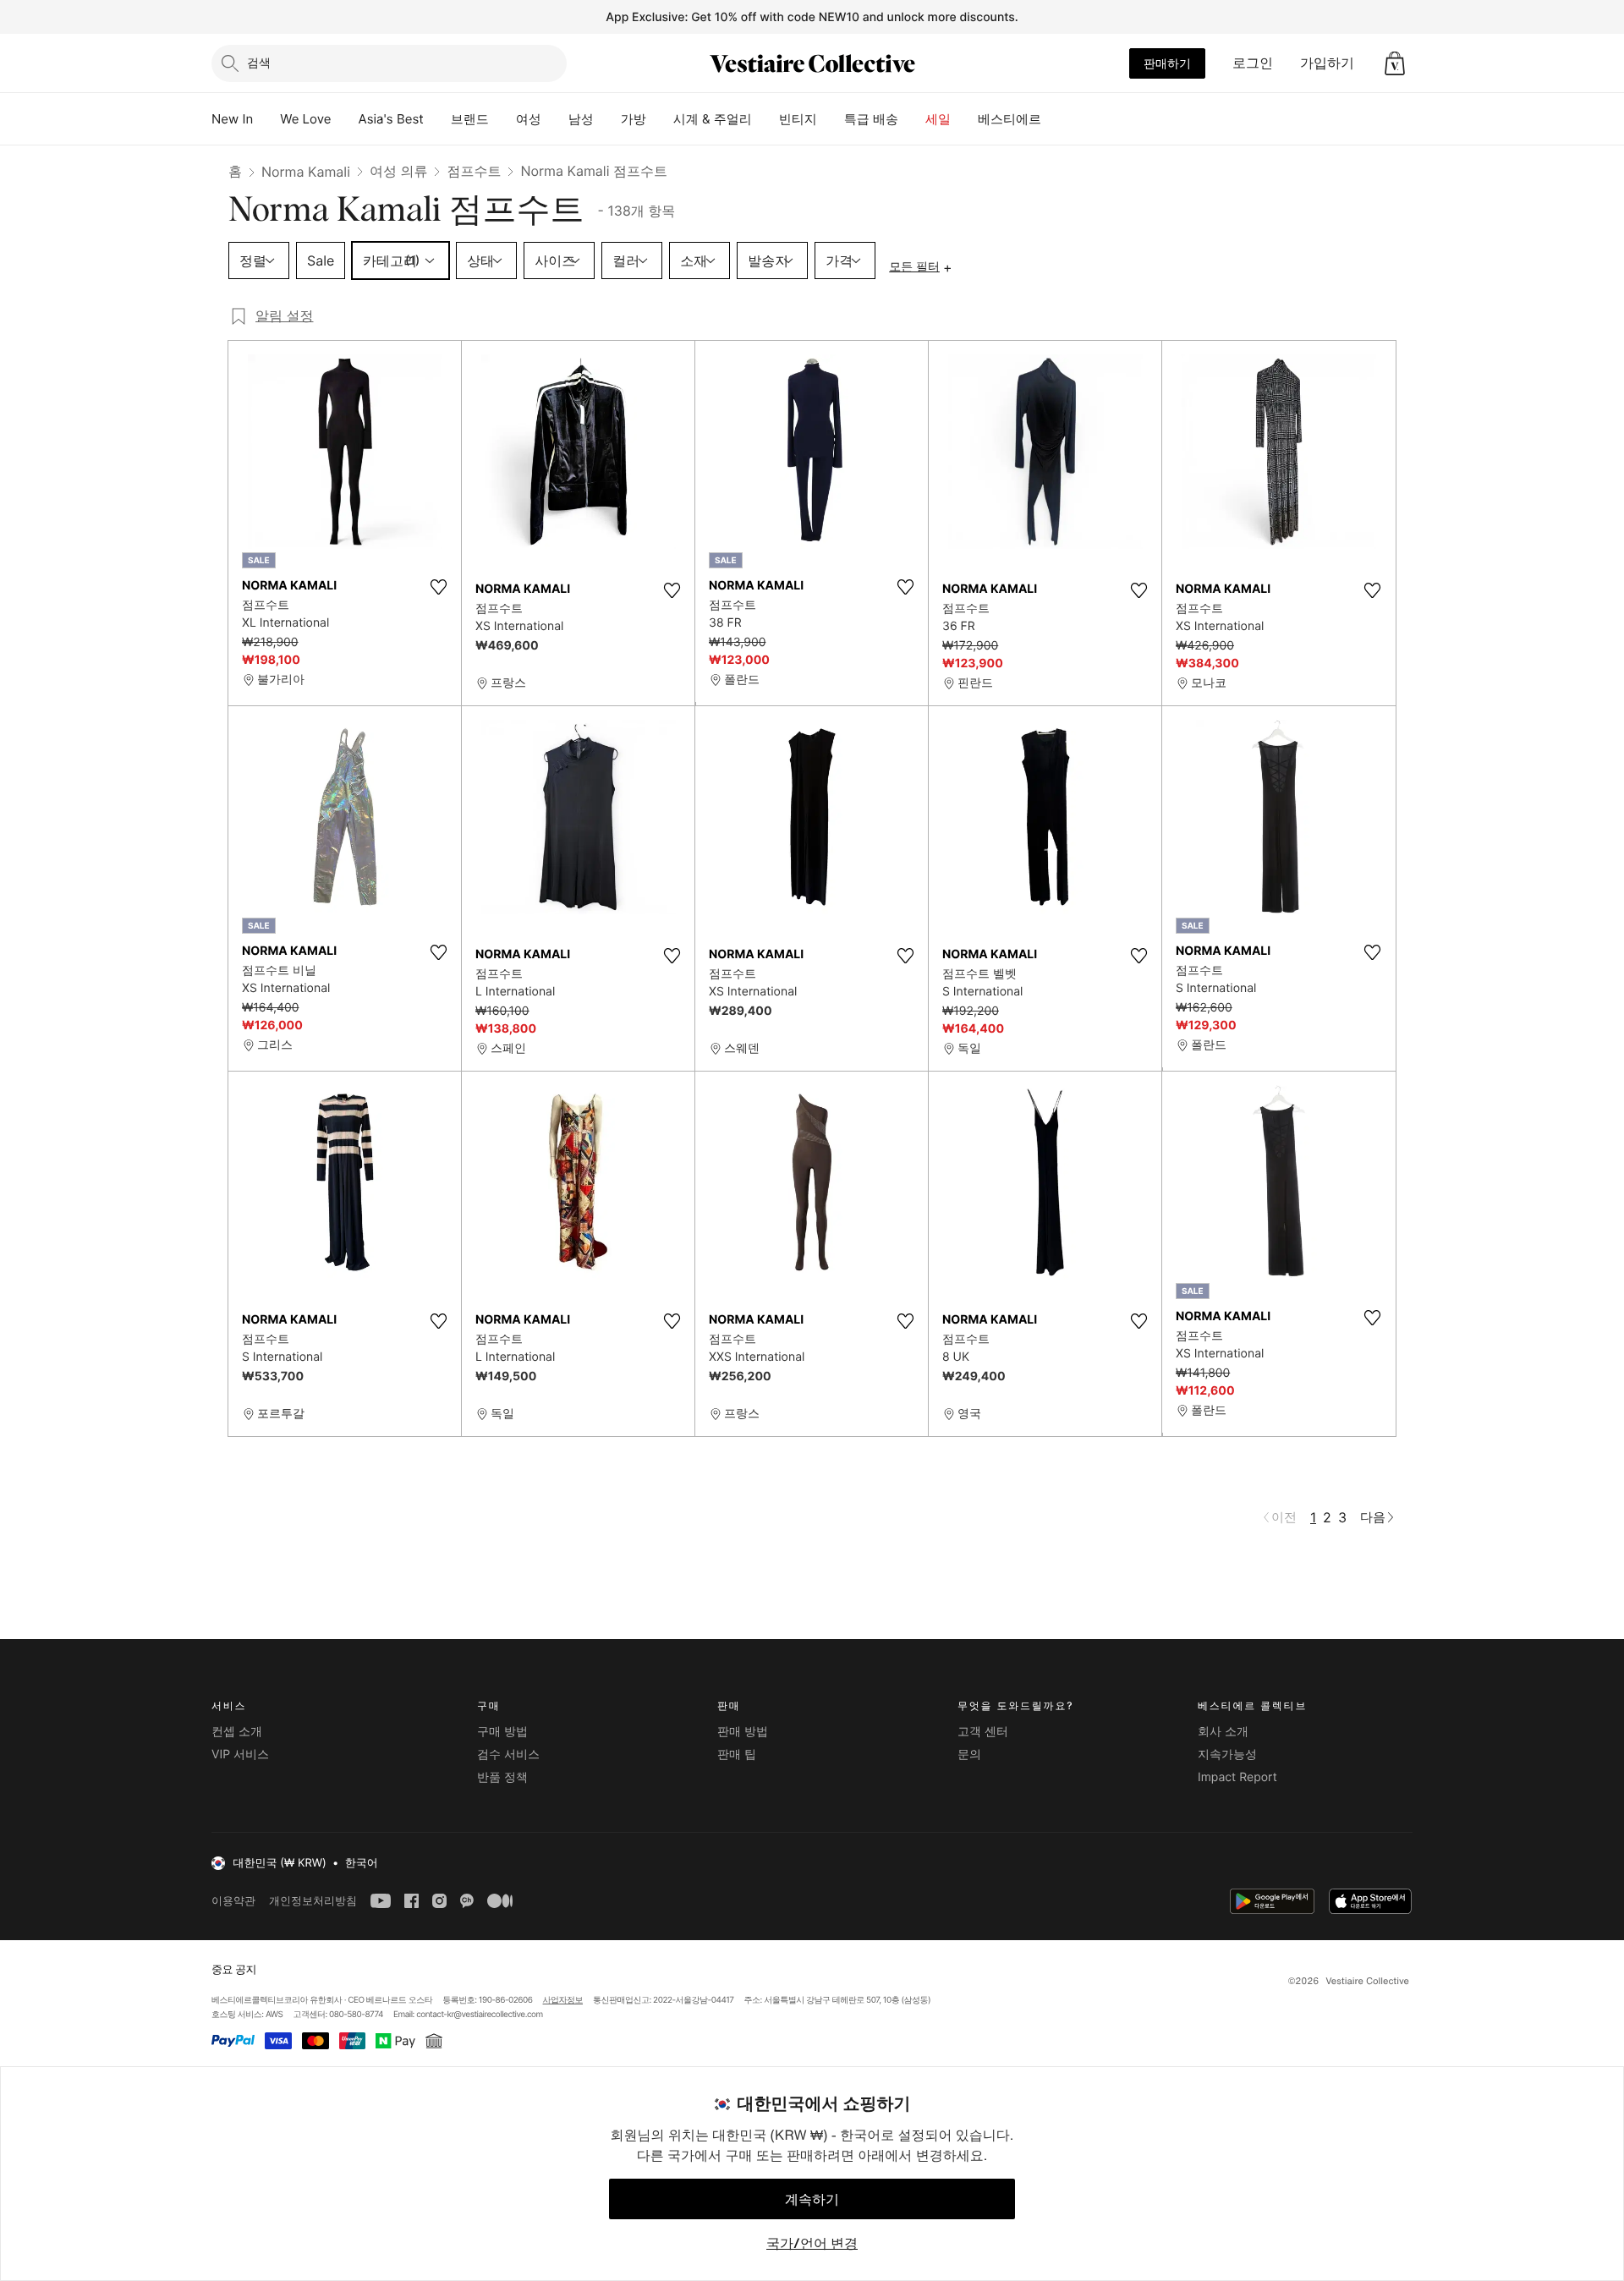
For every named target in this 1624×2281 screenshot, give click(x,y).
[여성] (555, 119)
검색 (259, 62)
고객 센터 (983, 1732)
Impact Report (1237, 1777)
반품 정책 (502, 1777)
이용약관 (233, 1901)
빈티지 (798, 119)
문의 (969, 1755)
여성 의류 (399, 171)
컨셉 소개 (237, 1732)
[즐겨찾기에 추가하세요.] (438, 587)
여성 (529, 119)
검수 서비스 (508, 1755)
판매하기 (1167, 63)
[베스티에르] (1055, 119)
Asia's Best (391, 119)
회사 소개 (1223, 1732)
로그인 (1253, 63)
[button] (1395, 63)
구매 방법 (502, 1732)
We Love (305, 119)
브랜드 (470, 119)
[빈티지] (831, 119)
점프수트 (474, 171)
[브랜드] (502, 119)
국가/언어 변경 (812, 2243)
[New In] (266, 119)
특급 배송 (871, 119)
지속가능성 (1227, 1755)
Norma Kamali (306, 172)
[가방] (660, 119)
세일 (938, 119)
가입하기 (1327, 63)
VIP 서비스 (240, 1755)
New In (232, 119)
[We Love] (345, 119)
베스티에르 (1010, 119)
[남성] (607, 119)
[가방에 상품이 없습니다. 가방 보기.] (1395, 63)
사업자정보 (563, 2000)
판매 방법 (743, 1732)
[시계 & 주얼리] (765, 119)
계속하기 (812, 2199)
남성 (581, 119)
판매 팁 (737, 1755)
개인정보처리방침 (313, 1901)
